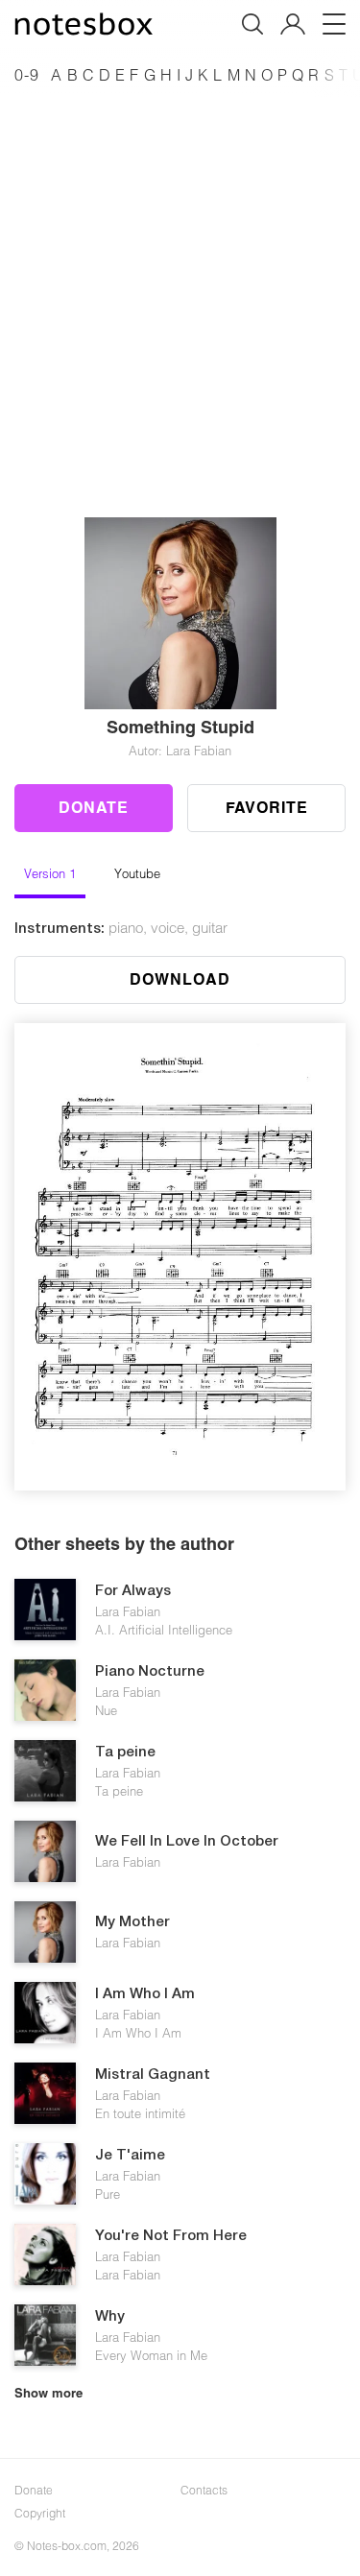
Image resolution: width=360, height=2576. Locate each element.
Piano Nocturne (150, 1672)
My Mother (132, 1922)
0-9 (27, 74)
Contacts (204, 2490)
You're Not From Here (171, 2236)
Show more (48, 2393)
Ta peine (125, 1753)
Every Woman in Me (151, 2355)
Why (110, 2317)
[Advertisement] (180, 280)
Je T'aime (130, 2156)
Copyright (40, 2513)
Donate (94, 807)
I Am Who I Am (145, 1994)
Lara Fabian (128, 1611)
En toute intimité (140, 2113)
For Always (133, 1591)
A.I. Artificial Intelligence (164, 1630)
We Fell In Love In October (187, 1842)
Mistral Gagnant (153, 2075)
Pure (108, 2194)
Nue (106, 1710)
